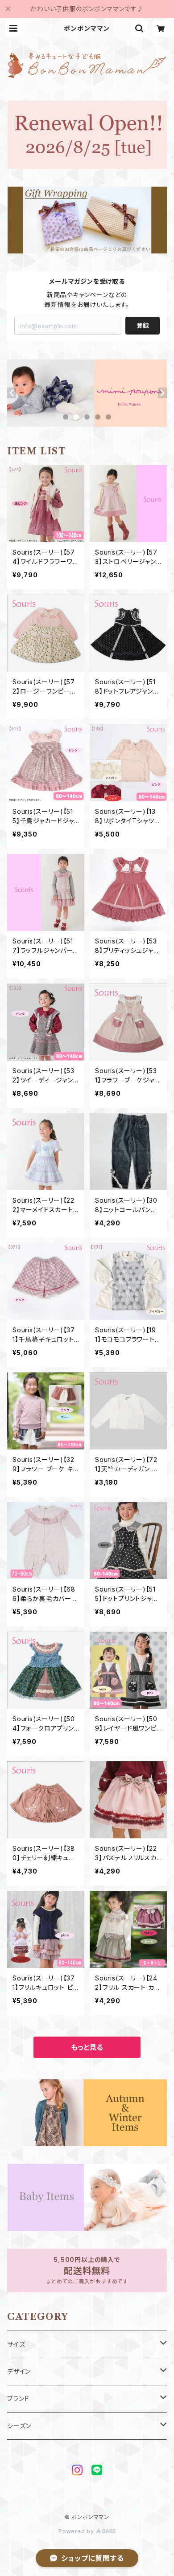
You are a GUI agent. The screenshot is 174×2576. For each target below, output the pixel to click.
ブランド (18, 2398)
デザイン (19, 2371)
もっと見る (87, 2047)
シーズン (19, 2426)
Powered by (77, 2531)
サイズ (16, 2344)
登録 (143, 325)
